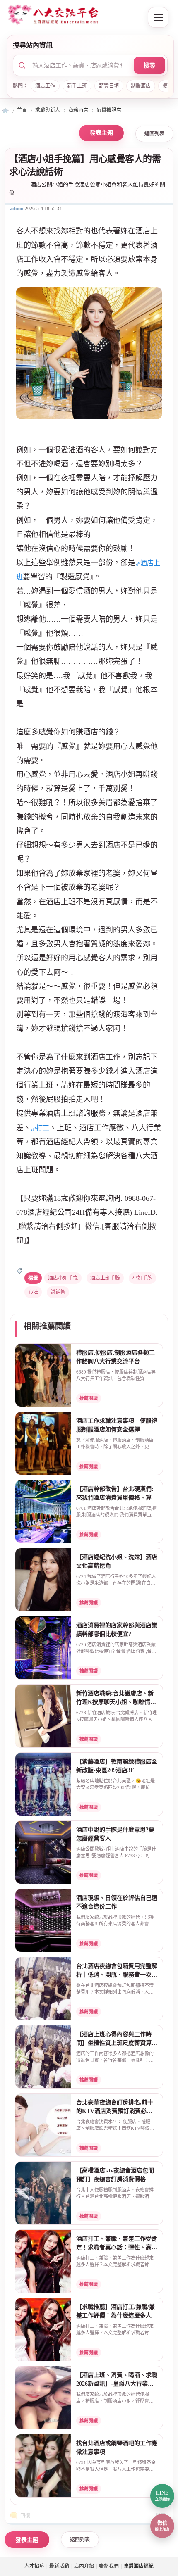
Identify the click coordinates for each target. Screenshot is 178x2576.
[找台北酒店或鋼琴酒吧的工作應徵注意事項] (43, 2466)
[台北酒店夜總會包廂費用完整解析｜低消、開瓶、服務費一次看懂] (43, 1989)
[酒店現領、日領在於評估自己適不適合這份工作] (43, 1921)
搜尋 (149, 65)
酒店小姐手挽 (63, 1278)
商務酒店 (78, 110)
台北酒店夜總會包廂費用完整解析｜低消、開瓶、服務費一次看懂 (117, 1975)
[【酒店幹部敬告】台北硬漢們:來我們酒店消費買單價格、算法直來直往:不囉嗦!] (43, 1512)
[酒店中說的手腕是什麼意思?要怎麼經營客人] (43, 1853)
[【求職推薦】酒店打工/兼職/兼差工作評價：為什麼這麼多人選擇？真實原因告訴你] (43, 2330)
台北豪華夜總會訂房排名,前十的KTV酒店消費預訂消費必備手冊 (115, 2111)
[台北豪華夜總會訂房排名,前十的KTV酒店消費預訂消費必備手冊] (43, 2125)
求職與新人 (48, 110)
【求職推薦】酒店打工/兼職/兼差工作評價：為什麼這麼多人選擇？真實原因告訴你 (117, 2315)
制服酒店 (141, 86)
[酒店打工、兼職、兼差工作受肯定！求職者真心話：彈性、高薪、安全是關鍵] (43, 2262)
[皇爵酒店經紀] (72, 16)
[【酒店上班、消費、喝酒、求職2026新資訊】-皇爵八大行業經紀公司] (43, 2398)
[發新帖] (101, 133)
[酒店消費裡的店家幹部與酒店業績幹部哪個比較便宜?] (43, 1648)
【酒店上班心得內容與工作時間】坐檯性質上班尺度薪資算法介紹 (117, 2043)
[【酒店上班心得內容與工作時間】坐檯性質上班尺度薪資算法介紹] (43, 2057)
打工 (43, 1128)
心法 (33, 1292)
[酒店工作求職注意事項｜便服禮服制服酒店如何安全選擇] (43, 1444)
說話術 (58, 1292)
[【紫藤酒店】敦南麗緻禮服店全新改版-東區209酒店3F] (43, 1785)
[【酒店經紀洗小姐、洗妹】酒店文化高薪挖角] (43, 1580)
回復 (25, 2516)
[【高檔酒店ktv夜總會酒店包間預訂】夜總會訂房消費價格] (43, 2193)
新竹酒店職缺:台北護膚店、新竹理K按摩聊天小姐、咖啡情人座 (116, 1702)
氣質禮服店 (109, 110)
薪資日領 (109, 86)
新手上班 (77, 86)
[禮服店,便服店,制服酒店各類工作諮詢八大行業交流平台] (43, 1376)
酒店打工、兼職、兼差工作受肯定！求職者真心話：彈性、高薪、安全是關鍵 (117, 2247)
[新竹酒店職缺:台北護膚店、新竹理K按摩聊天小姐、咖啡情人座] (43, 1716)
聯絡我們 (109, 2566)
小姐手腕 (142, 1278)
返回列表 (154, 134)
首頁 (22, 110)
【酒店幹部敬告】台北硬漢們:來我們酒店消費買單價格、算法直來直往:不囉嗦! (117, 1497)
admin (17, 209)
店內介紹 (84, 2566)
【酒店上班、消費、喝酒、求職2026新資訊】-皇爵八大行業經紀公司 (117, 2384)
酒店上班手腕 (105, 1278)
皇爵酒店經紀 (5, 111)
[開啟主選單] (158, 17)
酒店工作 (45, 86)
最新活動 (59, 2566)
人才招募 (34, 2566)
